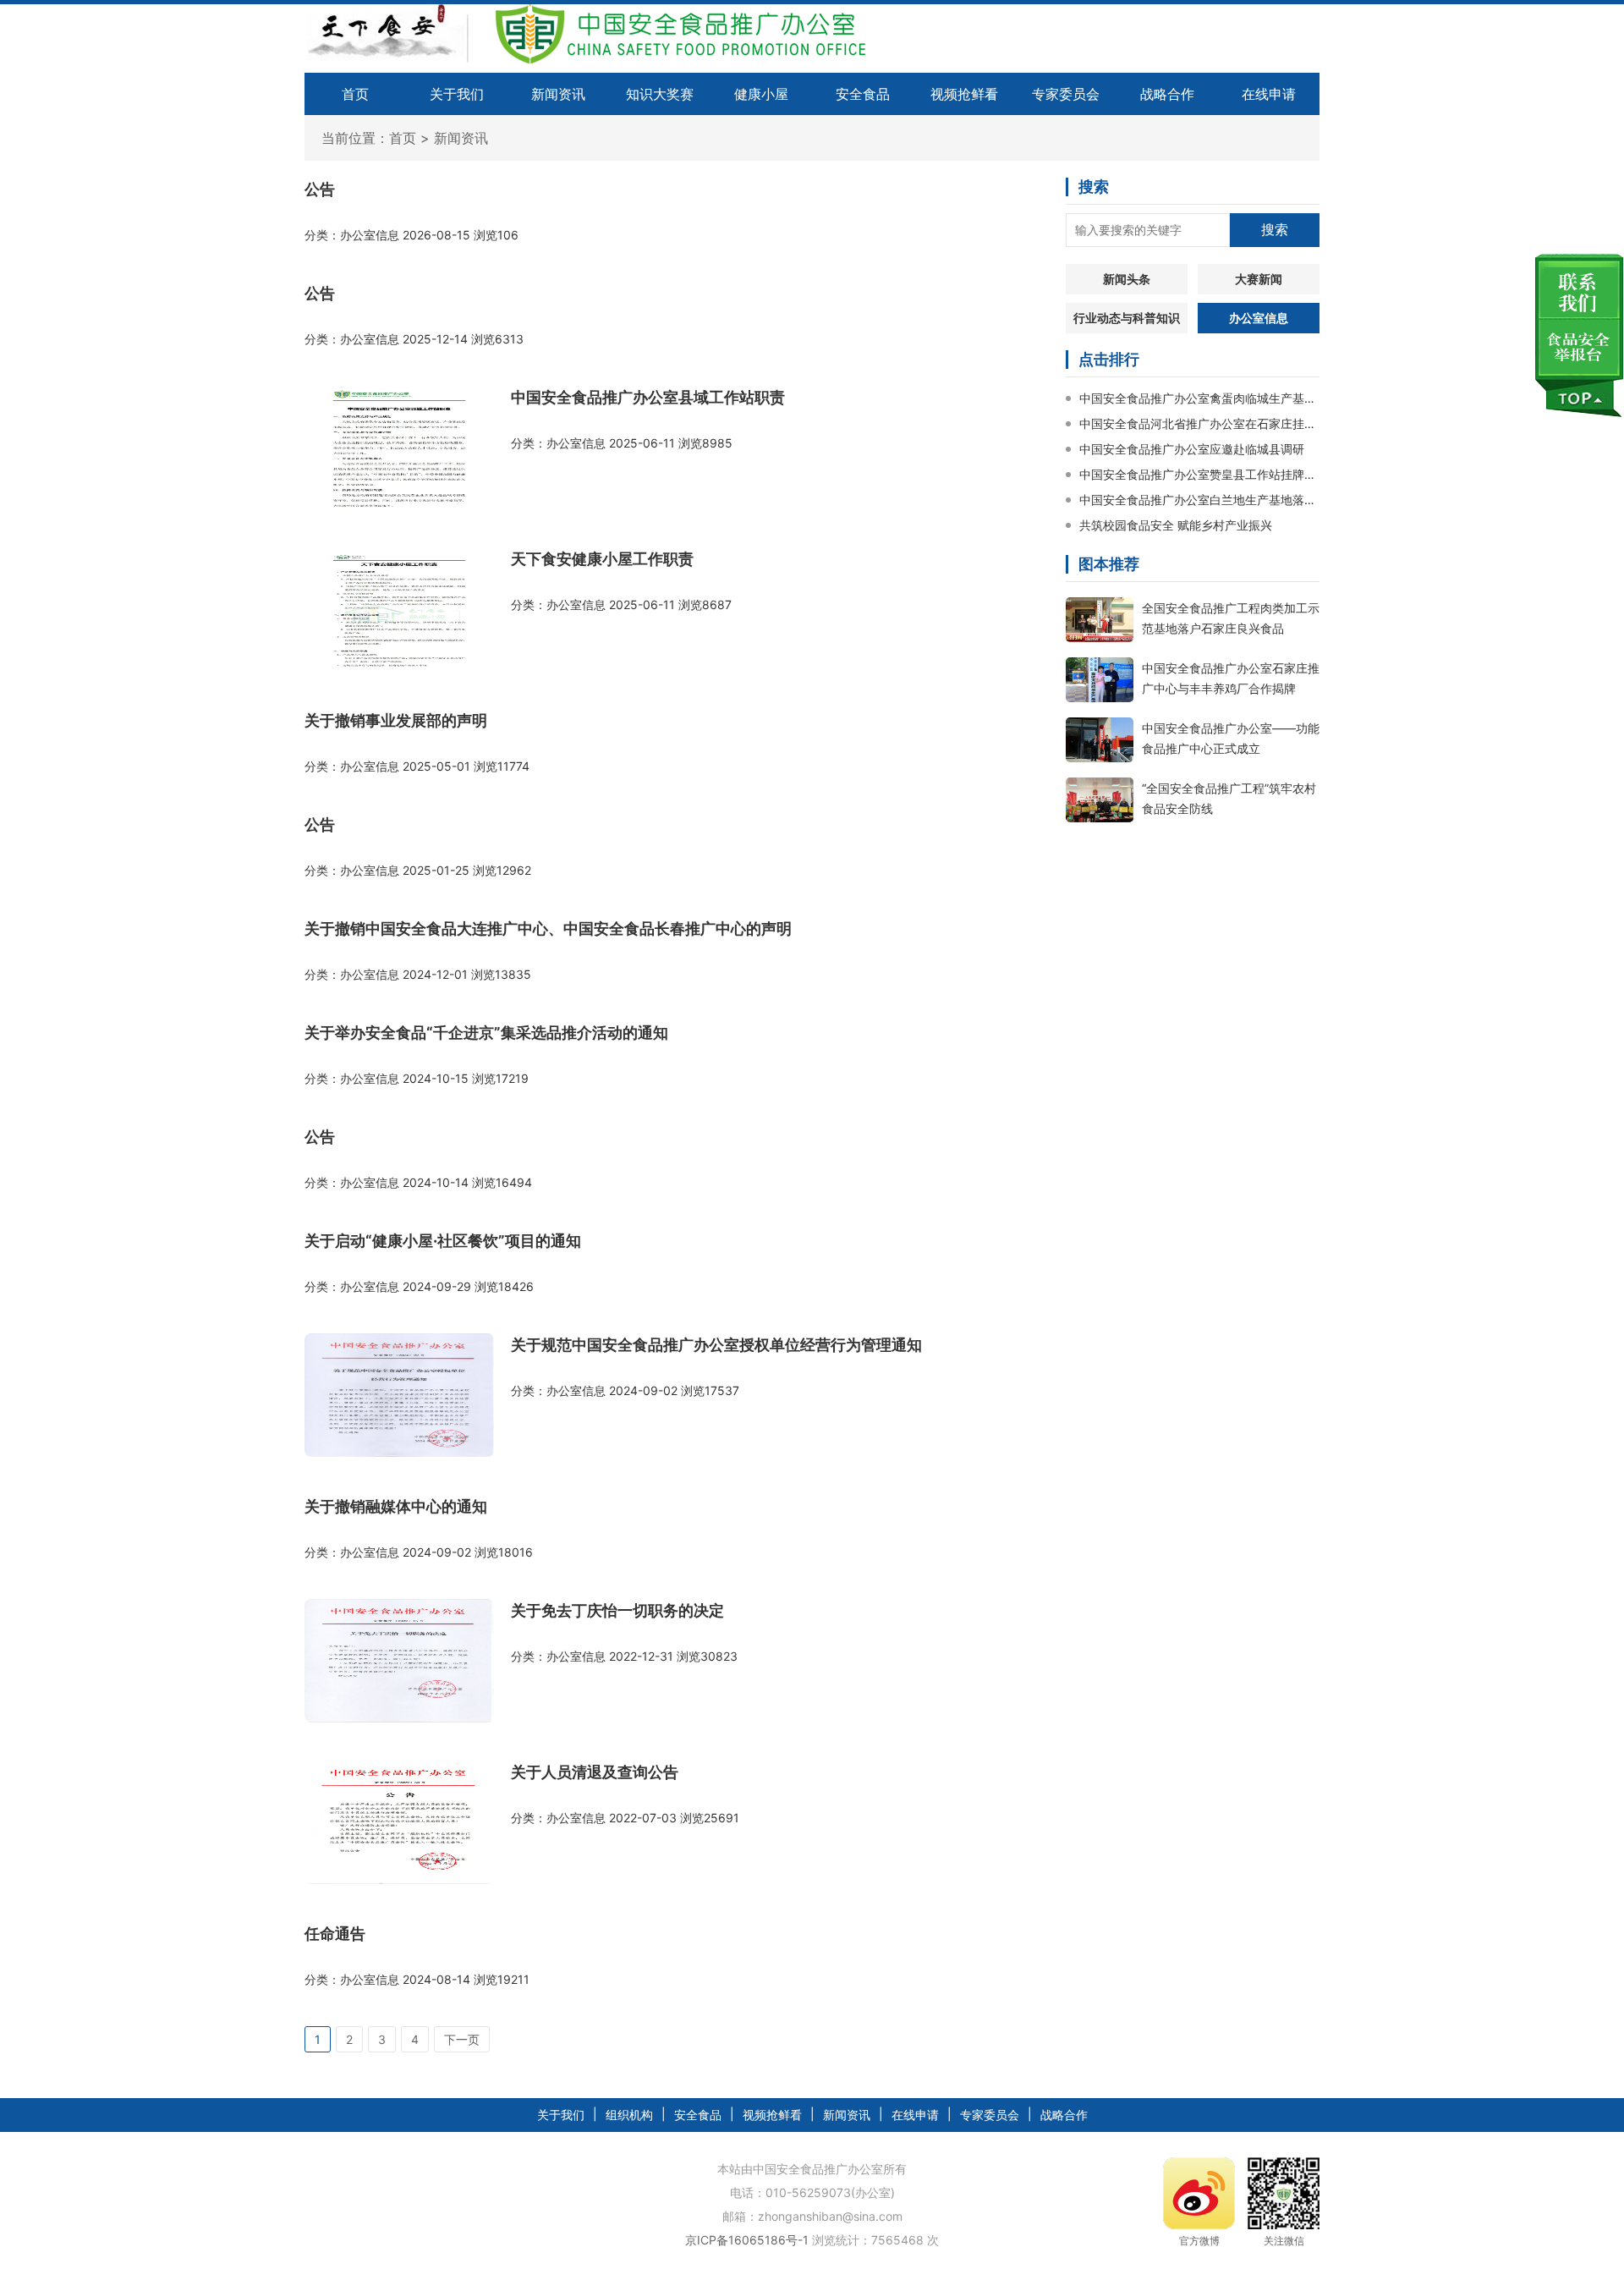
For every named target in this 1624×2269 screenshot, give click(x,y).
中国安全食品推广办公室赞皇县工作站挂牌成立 (1199, 474)
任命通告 (335, 1934)
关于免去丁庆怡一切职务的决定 (617, 1610)
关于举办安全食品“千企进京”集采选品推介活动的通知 (486, 1033)
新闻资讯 (558, 94)
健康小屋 (761, 94)
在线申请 (1269, 94)
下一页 (462, 2039)
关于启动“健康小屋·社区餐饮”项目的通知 (443, 1241)
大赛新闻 (1259, 279)
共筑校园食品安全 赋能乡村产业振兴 (1176, 525)
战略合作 (1167, 94)
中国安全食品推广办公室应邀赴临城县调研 (1192, 449)
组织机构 (629, 2115)
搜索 (1275, 230)
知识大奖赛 (660, 94)
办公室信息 (1259, 318)
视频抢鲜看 (964, 94)
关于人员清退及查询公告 (595, 1772)
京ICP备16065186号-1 (747, 2240)
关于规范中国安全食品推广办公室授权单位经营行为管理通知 (716, 1345)
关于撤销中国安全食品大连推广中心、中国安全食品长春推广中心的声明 (548, 928)
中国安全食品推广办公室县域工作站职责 (648, 397)
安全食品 (863, 94)
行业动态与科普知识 (1127, 318)
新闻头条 (1127, 279)
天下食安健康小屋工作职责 (602, 559)
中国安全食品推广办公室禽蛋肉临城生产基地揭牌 (1199, 398)
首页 (355, 94)
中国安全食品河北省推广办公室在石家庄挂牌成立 (1199, 423)
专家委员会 (1066, 94)
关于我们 (457, 94)
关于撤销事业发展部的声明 (396, 720)
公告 (320, 189)
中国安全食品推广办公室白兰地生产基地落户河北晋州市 (1199, 500)
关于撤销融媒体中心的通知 (396, 1506)
